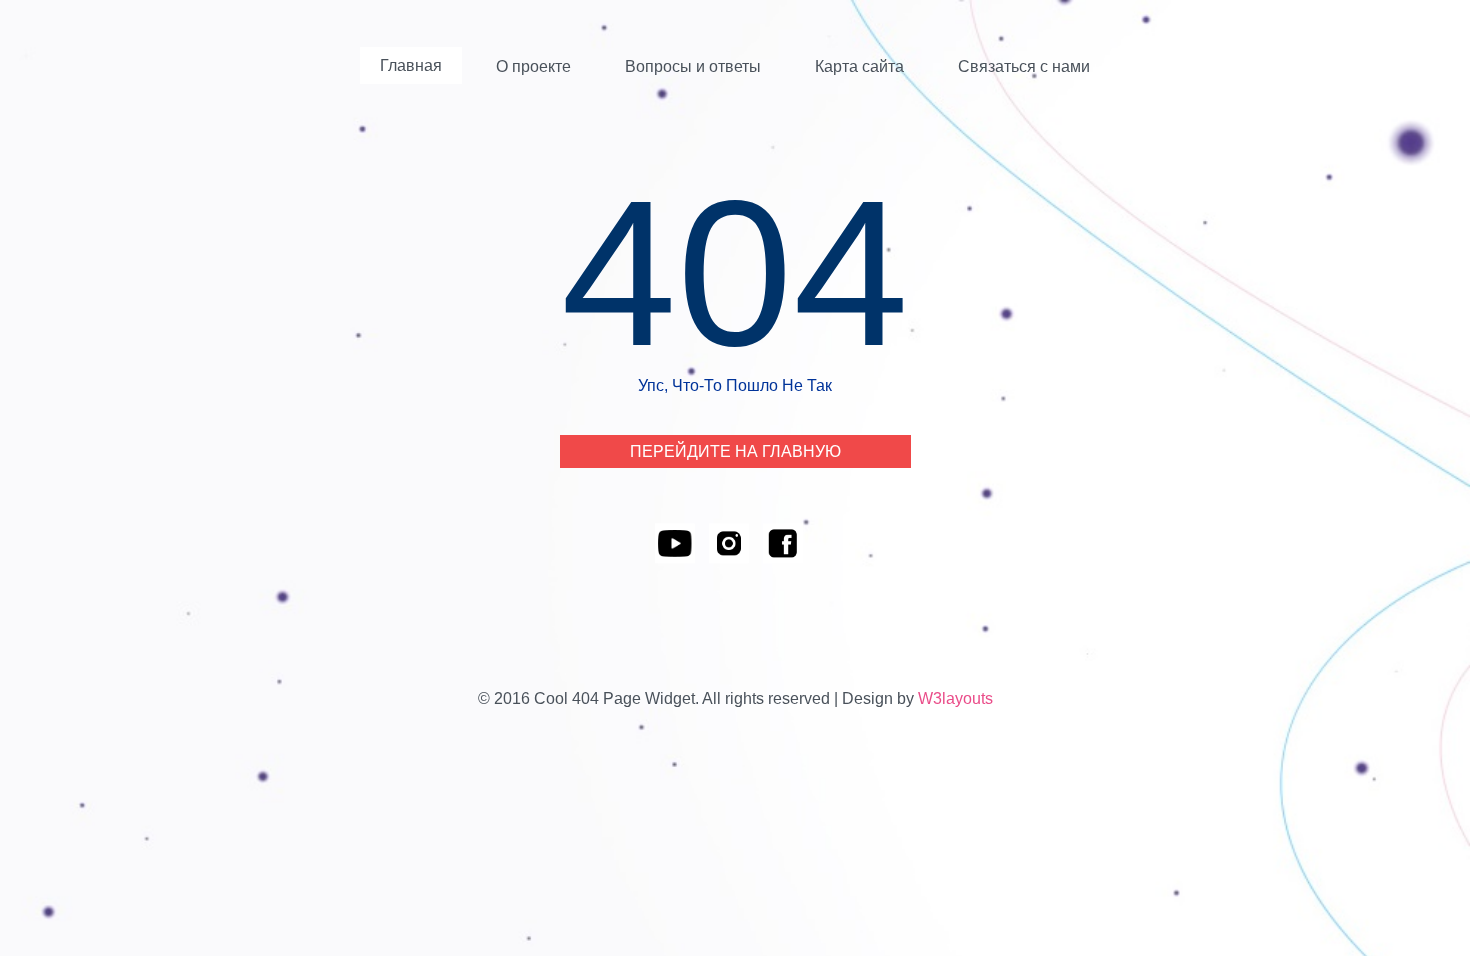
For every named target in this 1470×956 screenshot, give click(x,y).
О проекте (533, 66)
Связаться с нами (1024, 66)
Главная (411, 65)
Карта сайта (859, 66)
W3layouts (955, 698)
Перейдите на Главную (735, 451)
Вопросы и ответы (693, 66)
